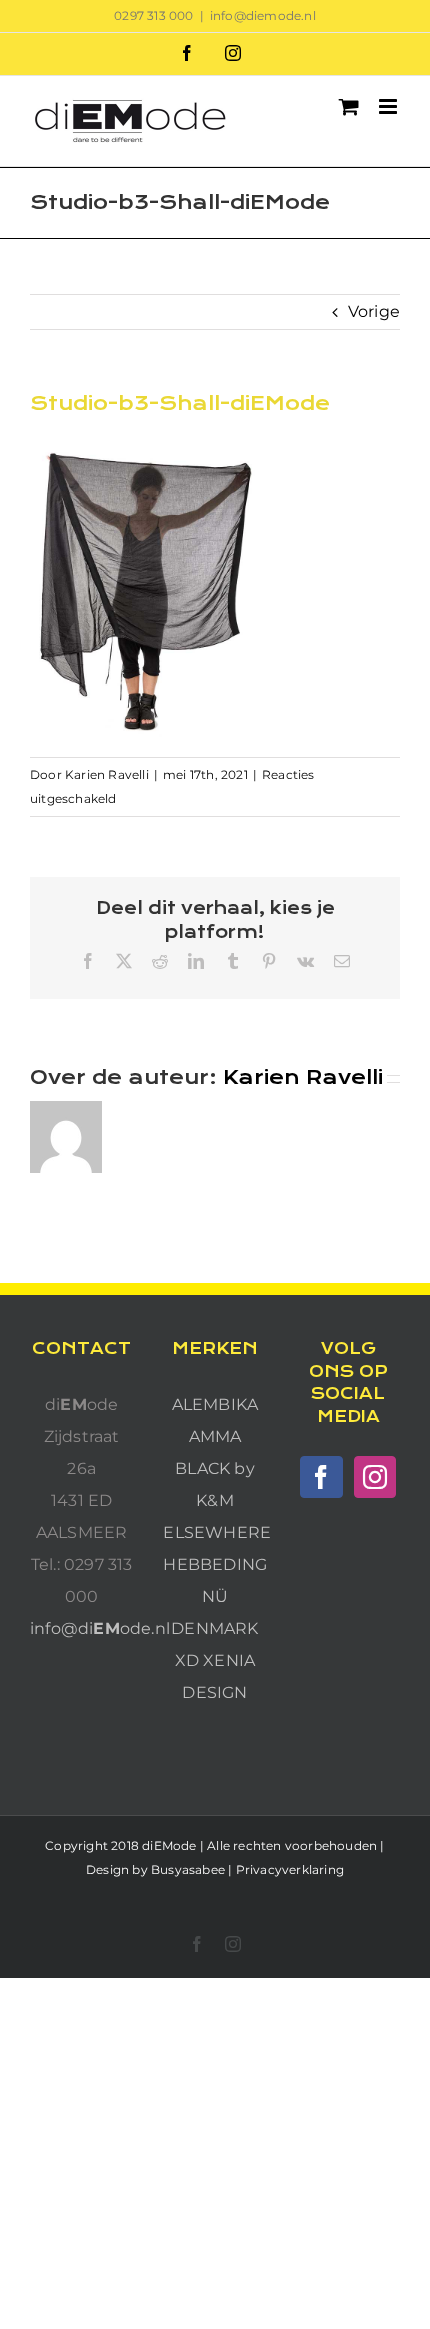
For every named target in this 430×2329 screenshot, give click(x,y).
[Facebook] (321, 1477)
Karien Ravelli (107, 774)
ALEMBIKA (215, 1404)
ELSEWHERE (217, 1532)
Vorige (374, 311)
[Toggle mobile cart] (349, 106)
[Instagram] (375, 1477)
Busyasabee (188, 1869)
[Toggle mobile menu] (389, 106)
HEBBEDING (215, 1564)
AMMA (215, 1436)
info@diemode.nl (263, 15)
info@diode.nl (100, 1628)
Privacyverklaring (290, 1869)
